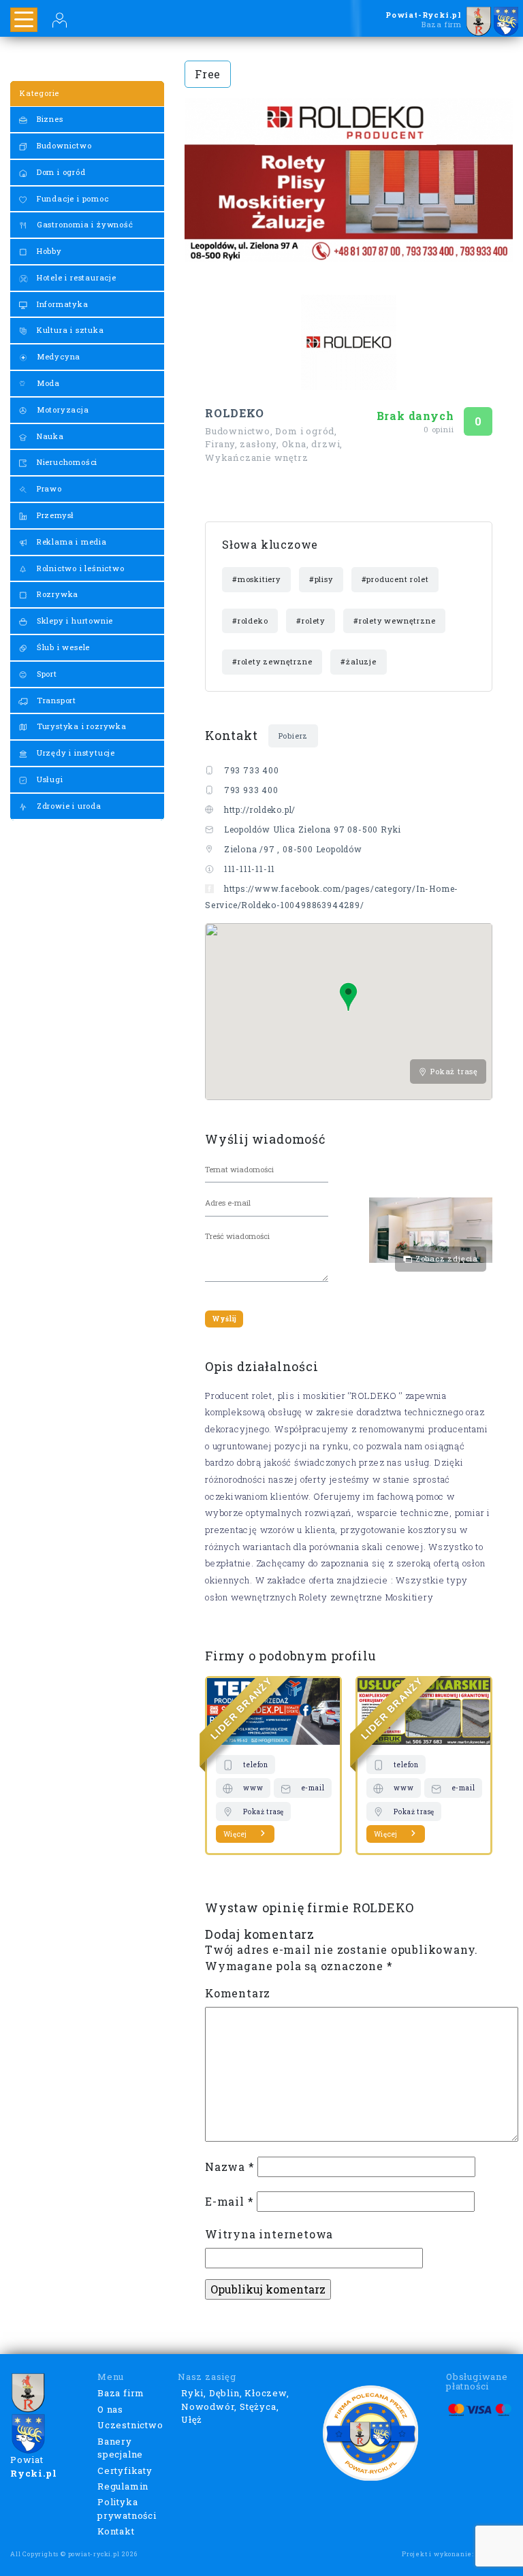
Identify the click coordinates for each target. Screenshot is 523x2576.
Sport (46, 674)
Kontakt (116, 2531)
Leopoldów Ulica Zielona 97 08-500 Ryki (313, 829)
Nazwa (230, 2167)
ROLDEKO (235, 413)
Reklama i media (70, 542)
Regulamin (123, 2486)
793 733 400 (252, 770)
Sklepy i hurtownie (74, 621)
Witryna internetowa (269, 2234)
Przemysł (54, 515)
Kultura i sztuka (69, 330)
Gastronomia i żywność (84, 224)
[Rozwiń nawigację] (24, 20)
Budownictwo (63, 145)
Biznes (49, 119)
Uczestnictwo (130, 2425)
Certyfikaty (125, 2470)
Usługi (49, 779)
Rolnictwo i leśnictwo (79, 568)
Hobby (48, 251)
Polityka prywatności (127, 2509)
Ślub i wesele (62, 647)
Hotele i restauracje (75, 277)
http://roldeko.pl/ (260, 809)
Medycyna (57, 356)
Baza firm (121, 2393)
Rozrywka (56, 594)
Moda (47, 383)
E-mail (229, 2201)
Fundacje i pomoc (72, 198)
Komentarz (238, 1993)
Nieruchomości (66, 462)
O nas (110, 2409)
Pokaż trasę (453, 1071)
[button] (348, 997)
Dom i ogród (60, 172)
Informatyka (61, 304)
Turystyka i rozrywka (80, 726)
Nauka (49, 436)
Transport (55, 700)
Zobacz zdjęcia (445, 1258)
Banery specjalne (120, 2448)
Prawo (48, 488)
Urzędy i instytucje (75, 753)
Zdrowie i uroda (68, 806)
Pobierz (294, 736)
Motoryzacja (62, 409)
